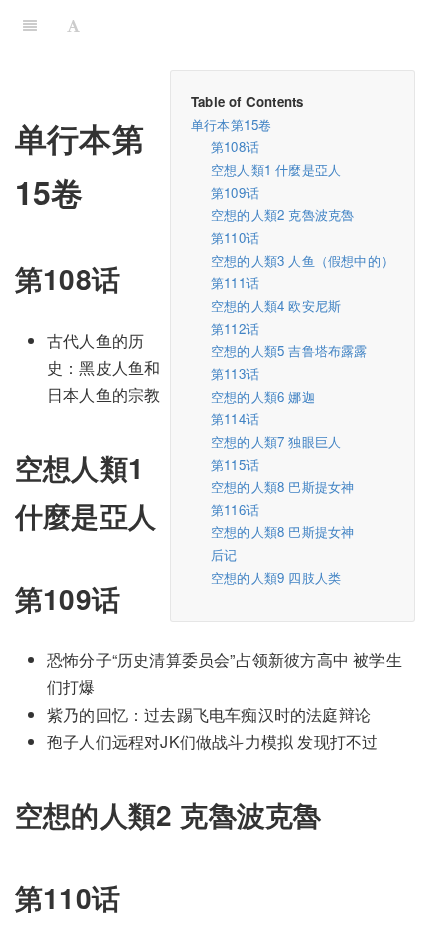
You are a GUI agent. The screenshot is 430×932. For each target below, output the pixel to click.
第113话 (235, 373)
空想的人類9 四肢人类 (276, 577)
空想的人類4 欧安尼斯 (276, 305)
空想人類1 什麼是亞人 (276, 169)
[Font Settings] (73, 25)
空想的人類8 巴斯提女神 (282, 486)
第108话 (235, 146)
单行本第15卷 (231, 124)
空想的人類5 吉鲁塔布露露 (289, 350)
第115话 (235, 464)
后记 (224, 554)
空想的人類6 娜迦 (263, 396)
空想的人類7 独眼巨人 (276, 441)
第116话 (235, 509)
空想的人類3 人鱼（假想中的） (302, 260)
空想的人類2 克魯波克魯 (282, 214)
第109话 (235, 192)
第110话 (235, 237)
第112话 (235, 328)
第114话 (235, 418)
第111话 (235, 282)
